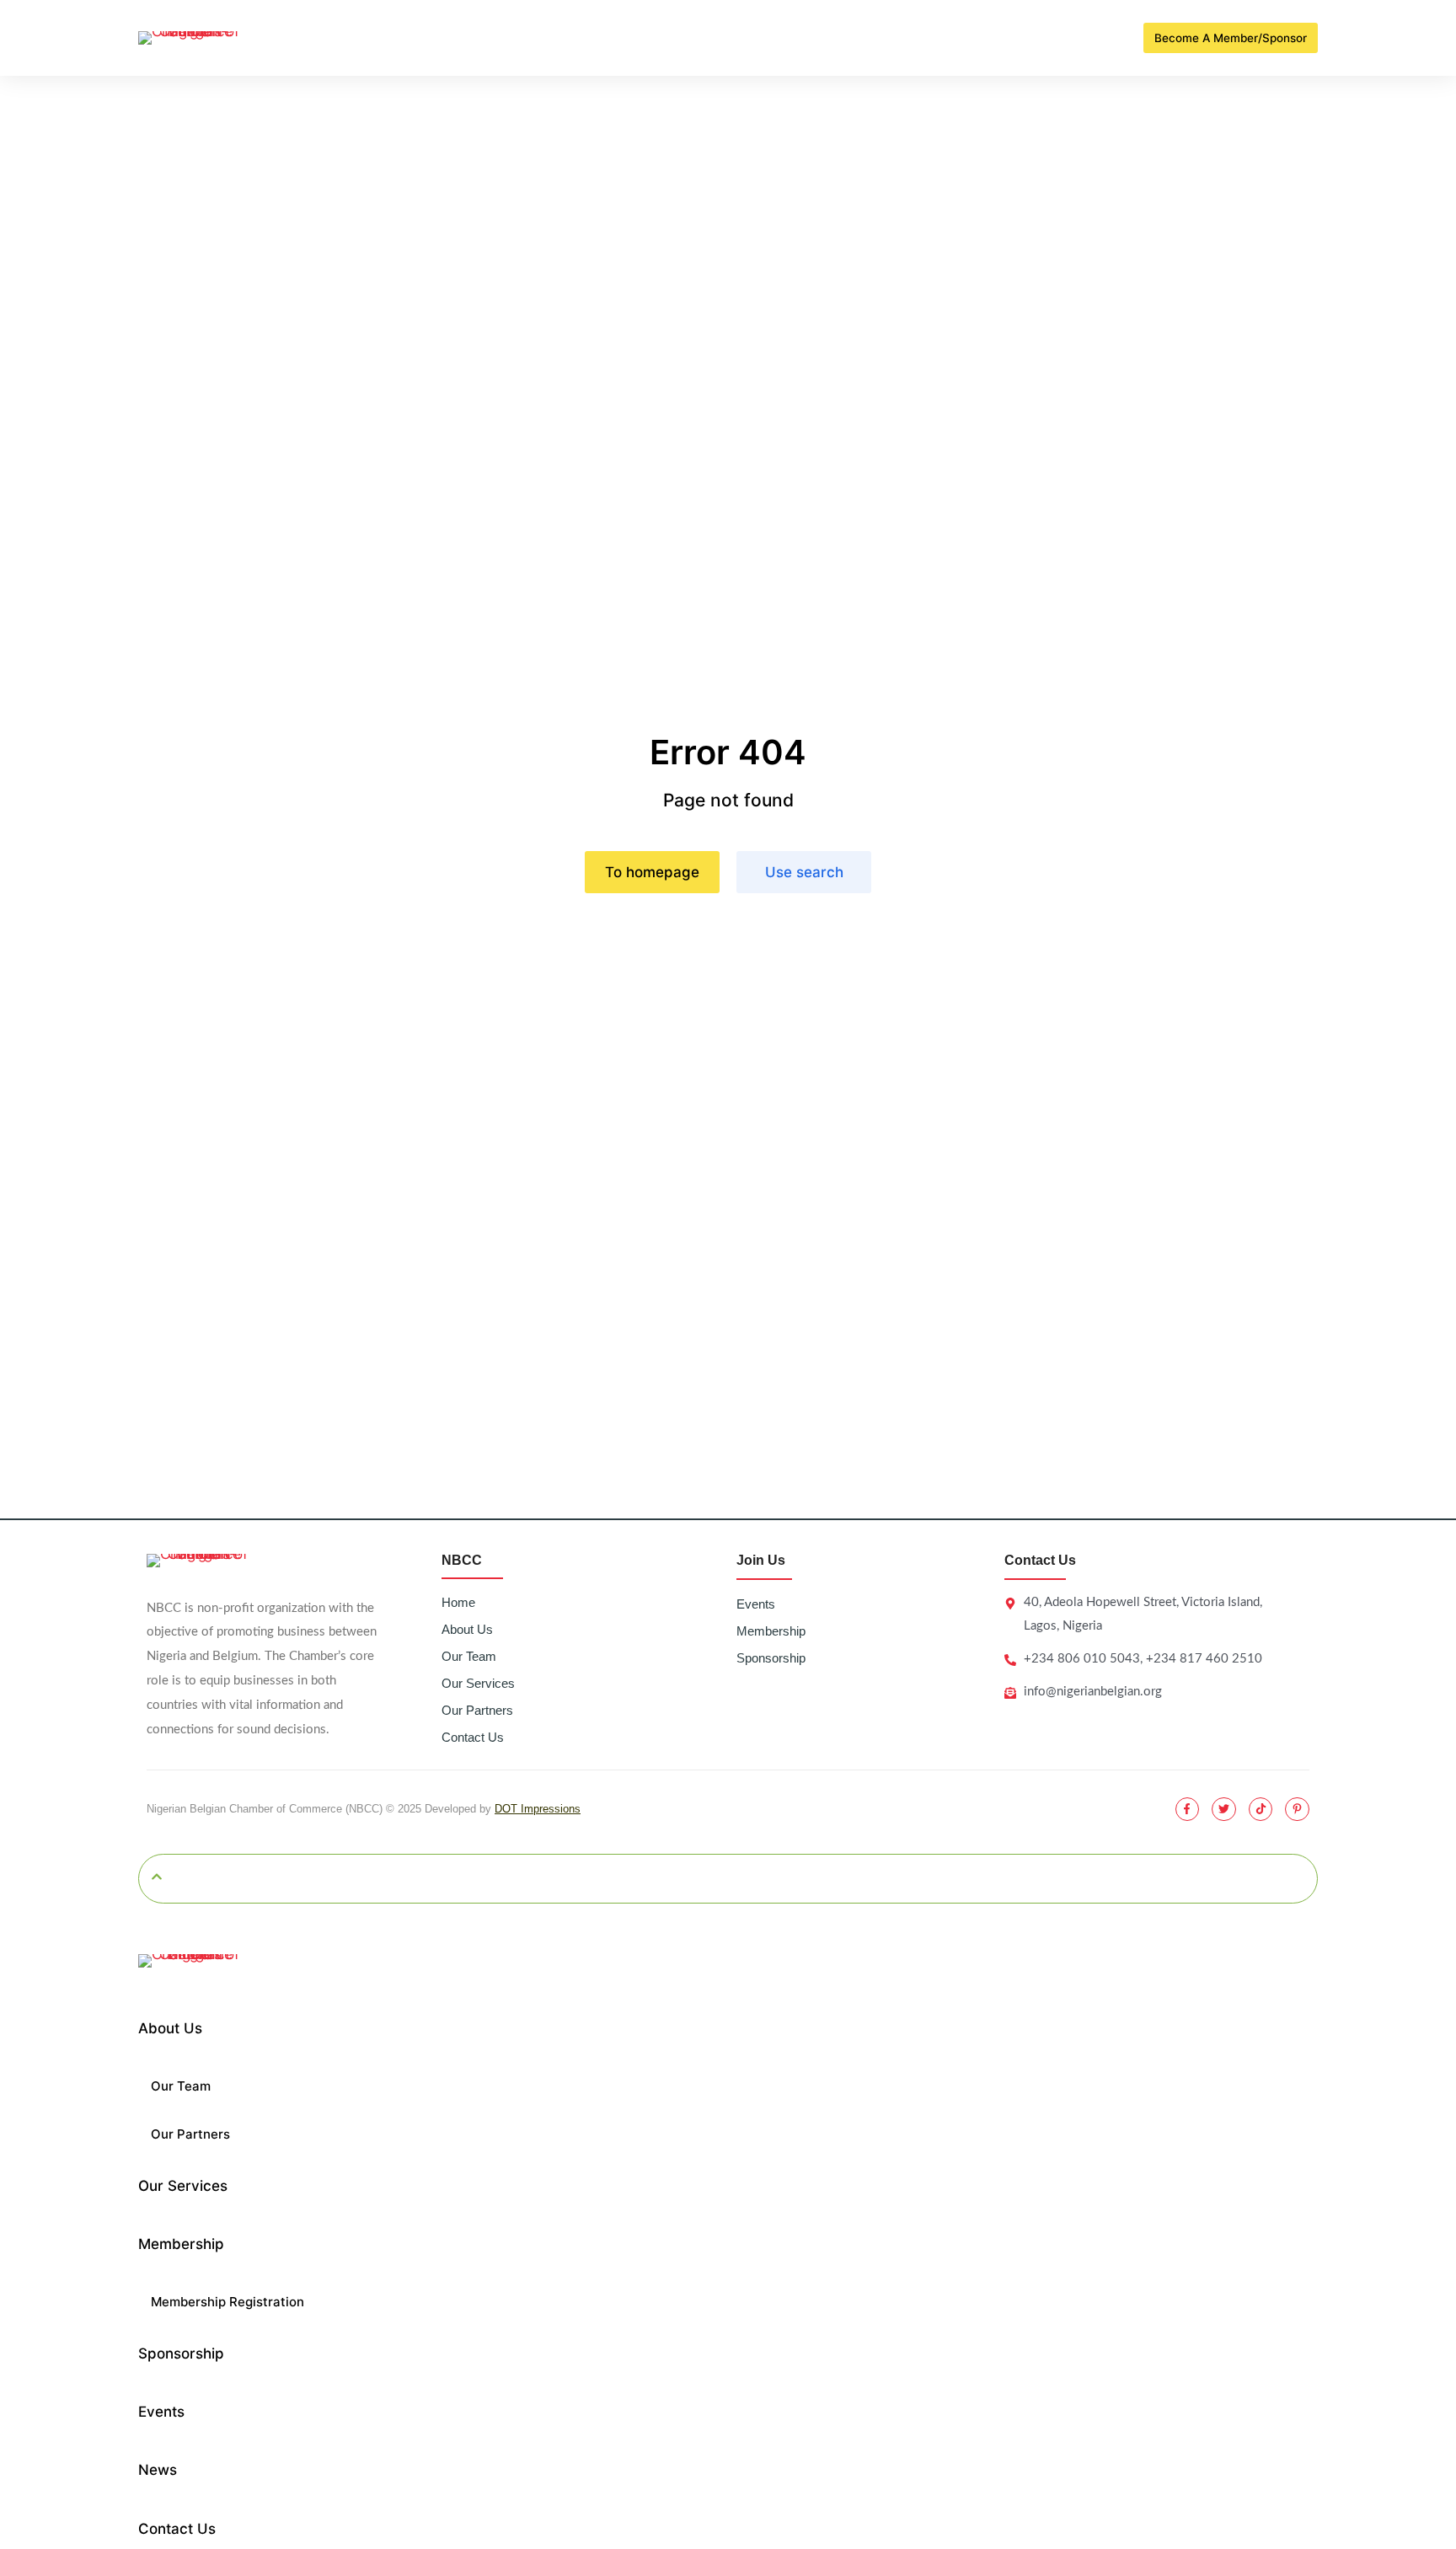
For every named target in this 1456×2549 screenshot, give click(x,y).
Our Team (469, 1656)
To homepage (652, 872)
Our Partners (477, 1710)
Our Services (478, 1683)
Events (756, 1604)
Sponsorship (771, 1658)
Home (458, 1602)
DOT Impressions (538, 1809)
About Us (467, 1629)
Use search (804, 872)
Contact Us (473, 1737)
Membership (771, 1631)
